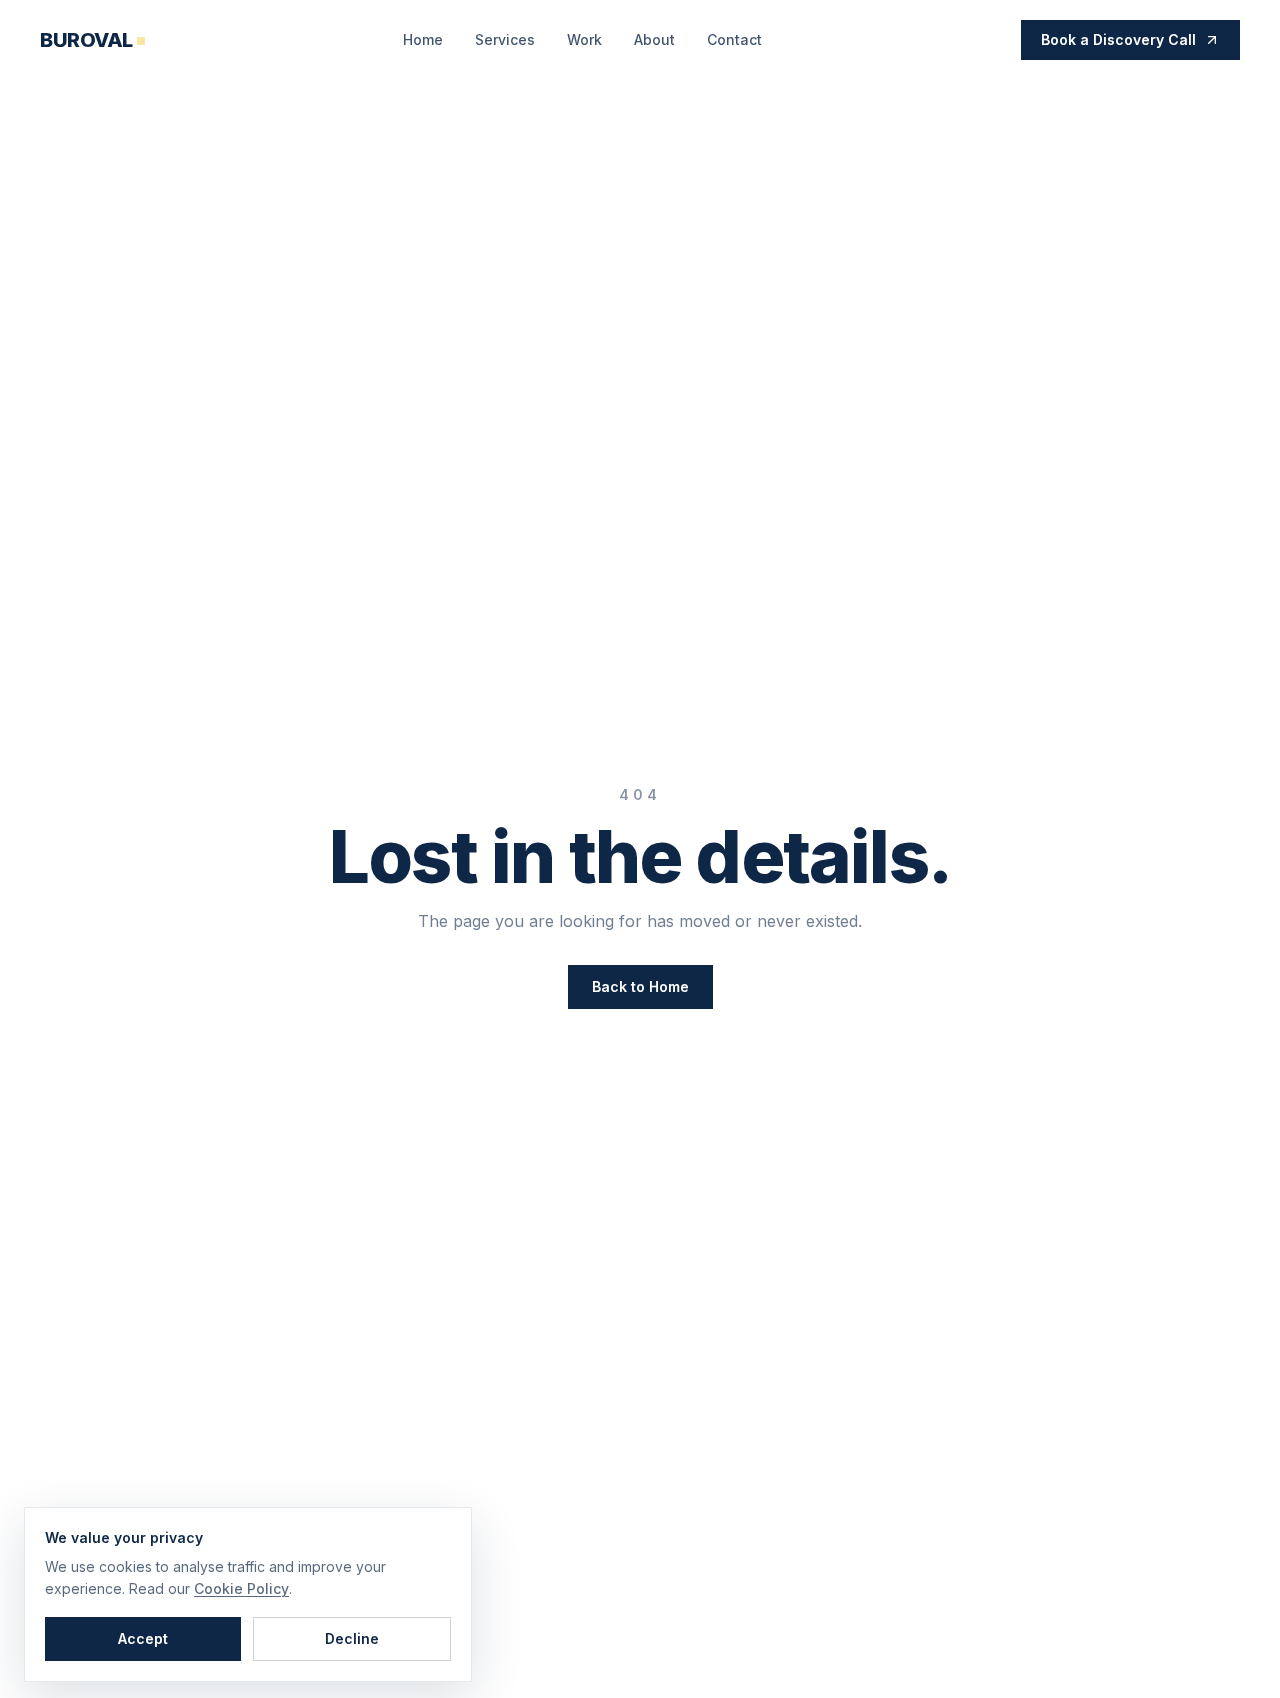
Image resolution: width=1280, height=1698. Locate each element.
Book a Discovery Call (1118, 39)
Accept (143, 1638)
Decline (352, 1638)
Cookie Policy (241, 1588)
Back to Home (640, 986)
